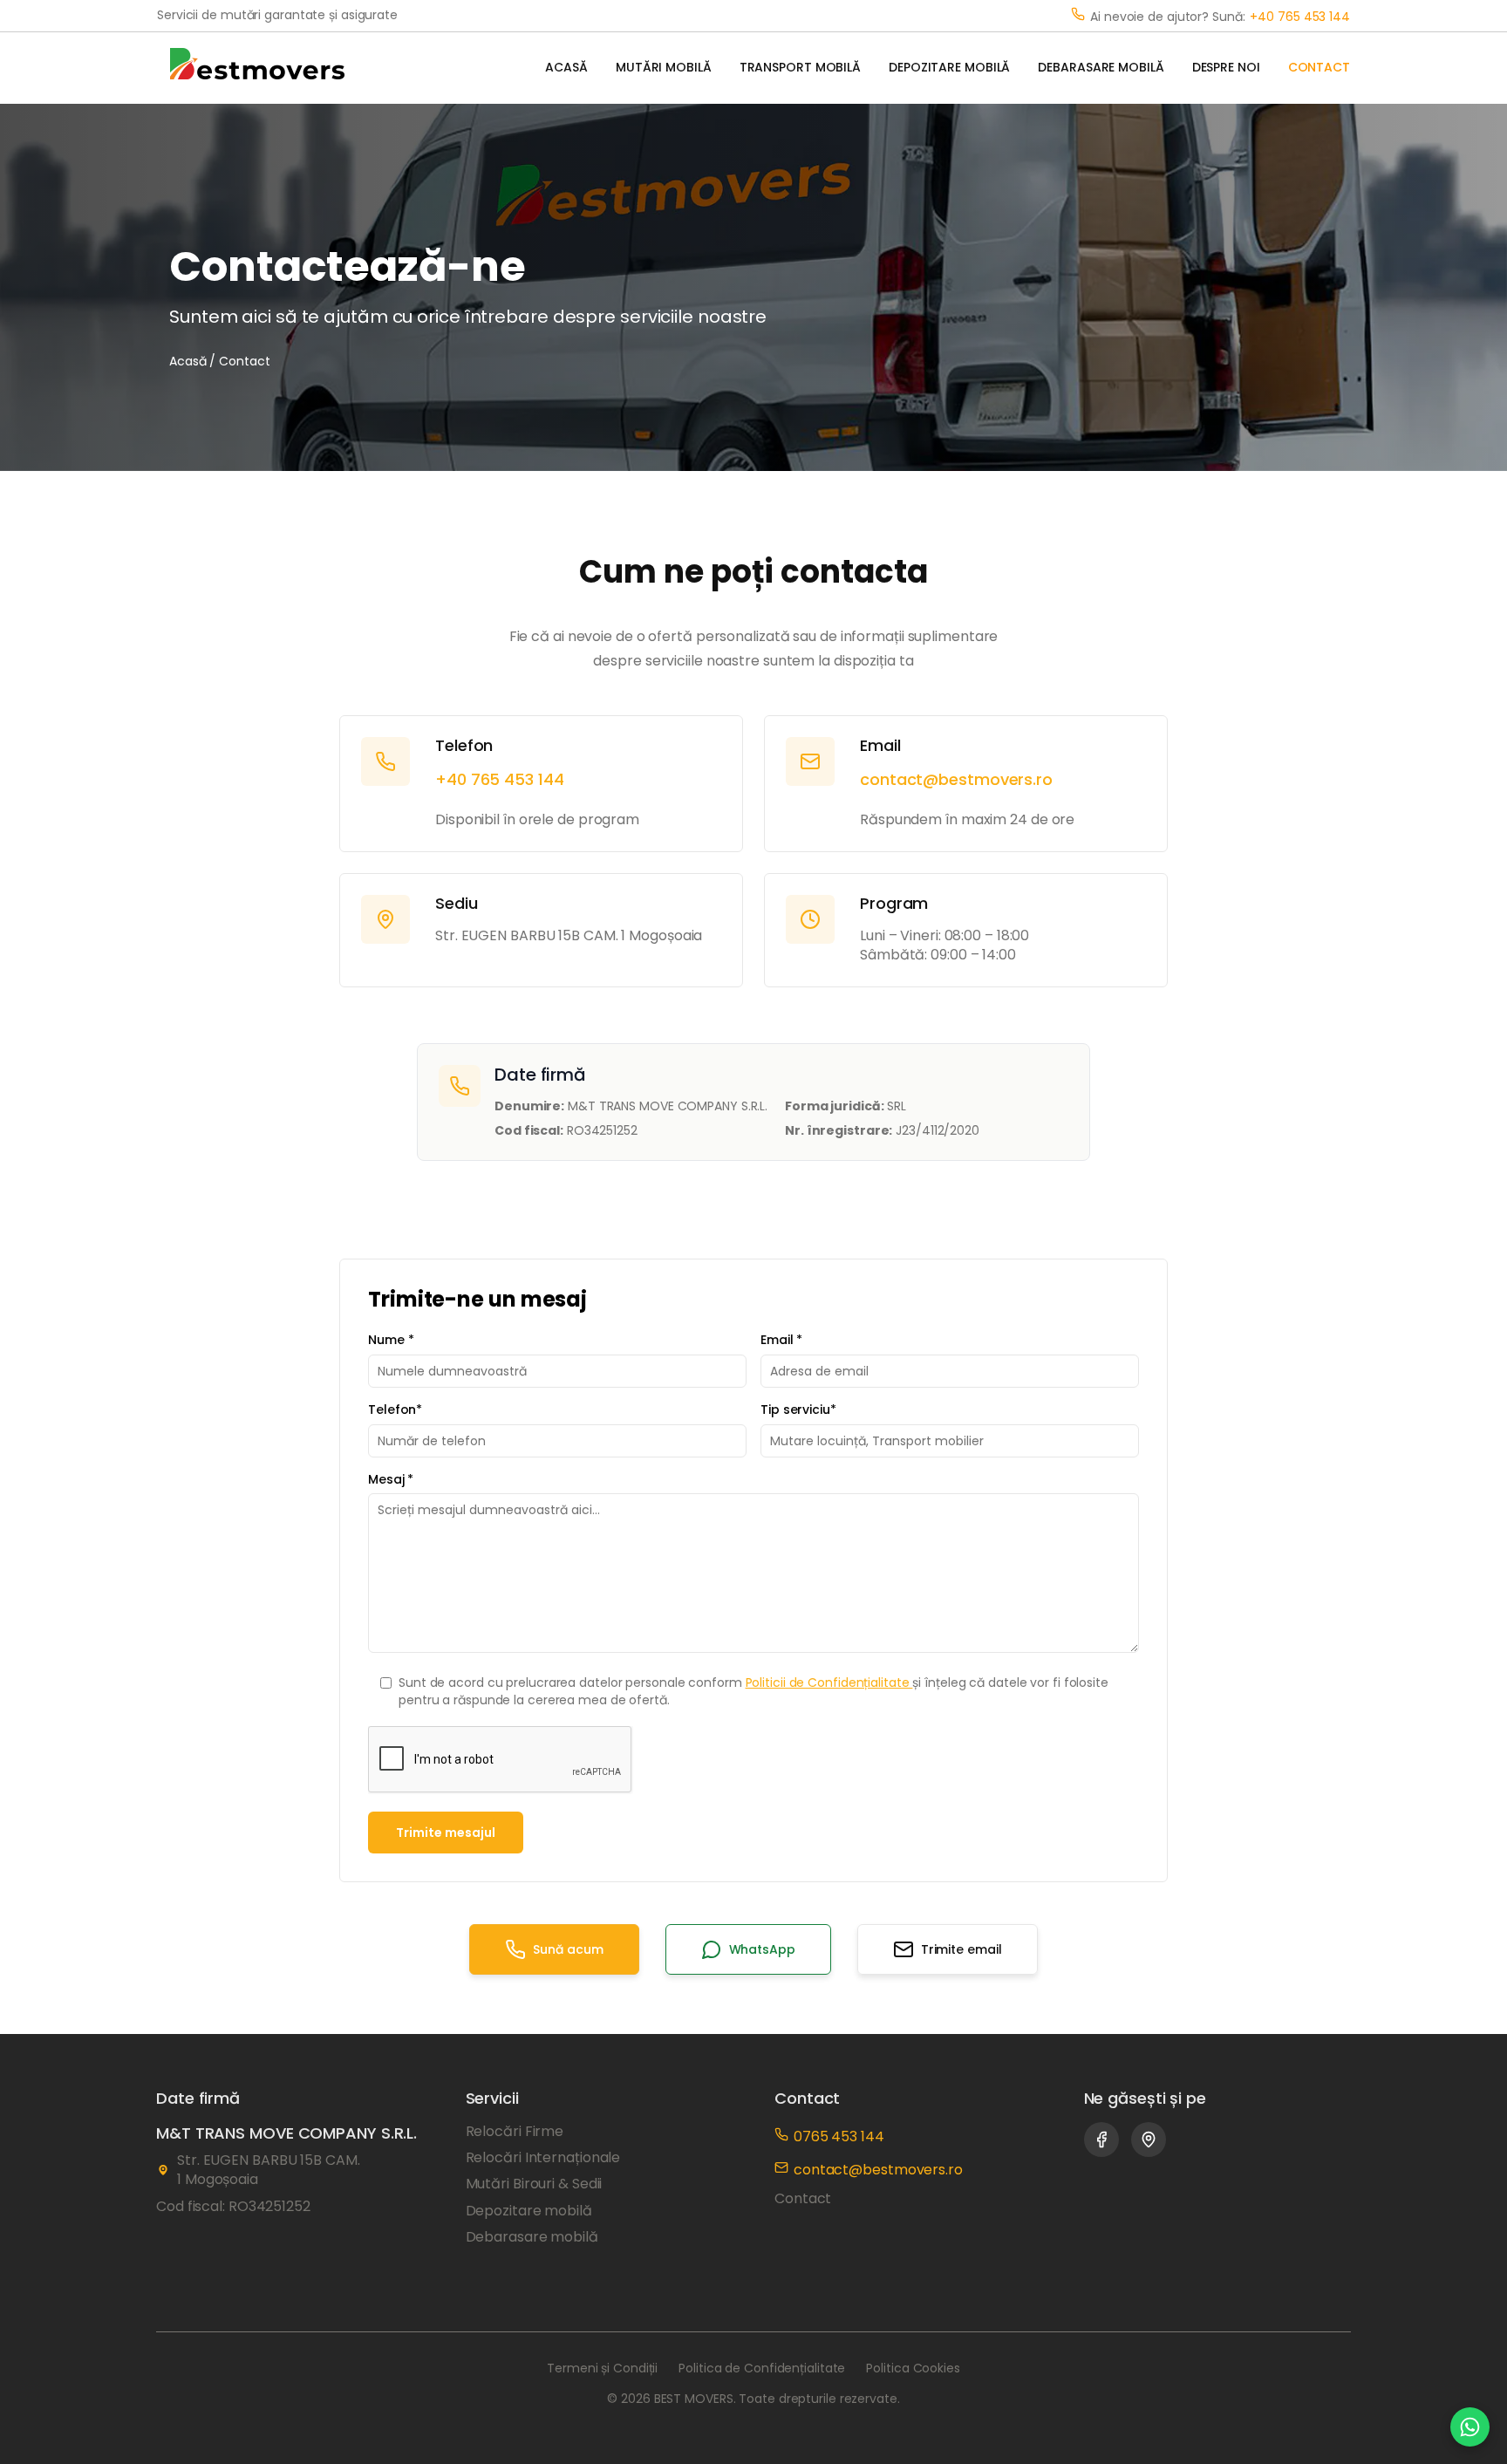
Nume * (391, 1340)
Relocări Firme (515, 2132)
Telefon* (395, 1410)
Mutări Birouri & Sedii (534, 2184)
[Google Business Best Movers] (1149, 2140)
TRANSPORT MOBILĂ (800, 68)
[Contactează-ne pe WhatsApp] (1470, 2427)
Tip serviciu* (798, 1410)
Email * (781, 1340)
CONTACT (1319, 68)
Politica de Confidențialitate (762, 2368)
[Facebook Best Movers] (1101, 2140)
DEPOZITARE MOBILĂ (949, 68)
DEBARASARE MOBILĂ (1101, 68)
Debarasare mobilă (532, 2237)
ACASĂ (566, 68)
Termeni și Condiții (602, 2368)
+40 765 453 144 (1300, 17)
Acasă (188, 361)
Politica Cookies (913, 2368)
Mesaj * (391, 1480)
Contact (803, 2199)
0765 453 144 (839, 2136)
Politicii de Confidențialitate (829, 1682)
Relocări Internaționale (543, 2158)
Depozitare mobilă (529, 2211)
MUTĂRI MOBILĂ (664, 68)
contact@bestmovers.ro (956, 779)
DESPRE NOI (1226, 68)
